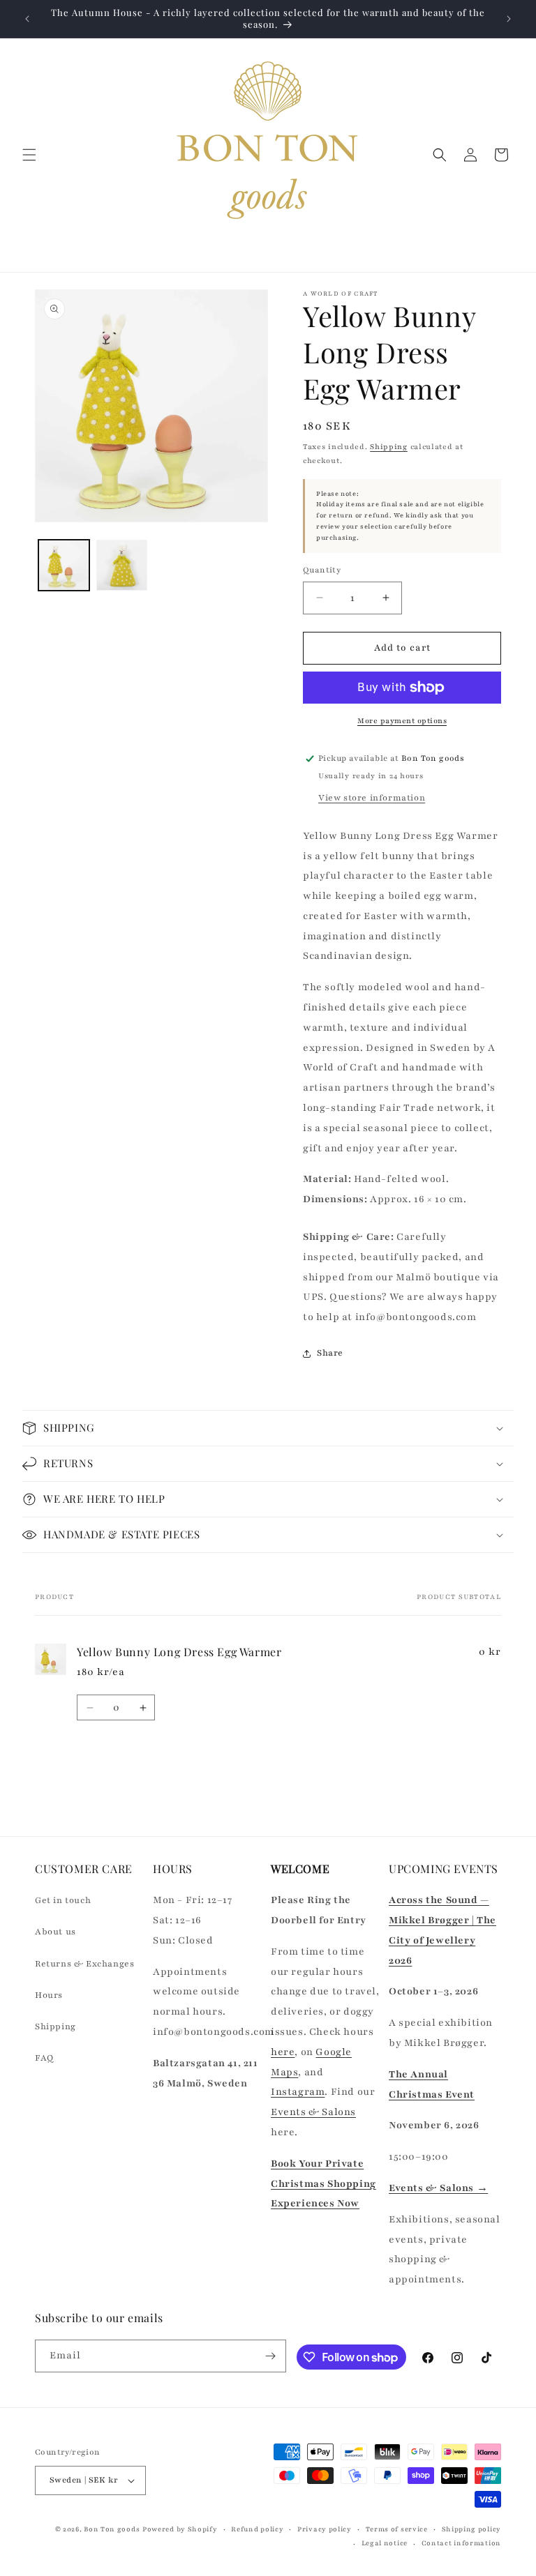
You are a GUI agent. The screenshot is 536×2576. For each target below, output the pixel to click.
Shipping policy (472, 2529)
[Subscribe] (270, 2356)
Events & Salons (313, 2112)
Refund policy (257, 2529)
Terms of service (397, 2529)
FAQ (44, 2058)
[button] (29, 155)
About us (55, 1932)
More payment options (402, 721)
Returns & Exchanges (84, 1964)
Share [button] (330, 1353)
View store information (372, 798)
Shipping (389, 447)
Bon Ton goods (112, 2529)
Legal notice (385, 2543)
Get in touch (63, 1900)
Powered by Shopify (180, 2529)
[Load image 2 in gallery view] (122, 565)
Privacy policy (325, 2529)
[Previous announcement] (27, 19)
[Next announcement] (509, 19)
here (283, 2052)
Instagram (298, 2092)
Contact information (461, 2543)
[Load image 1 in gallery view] (64, 565)
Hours (49, 1995)
